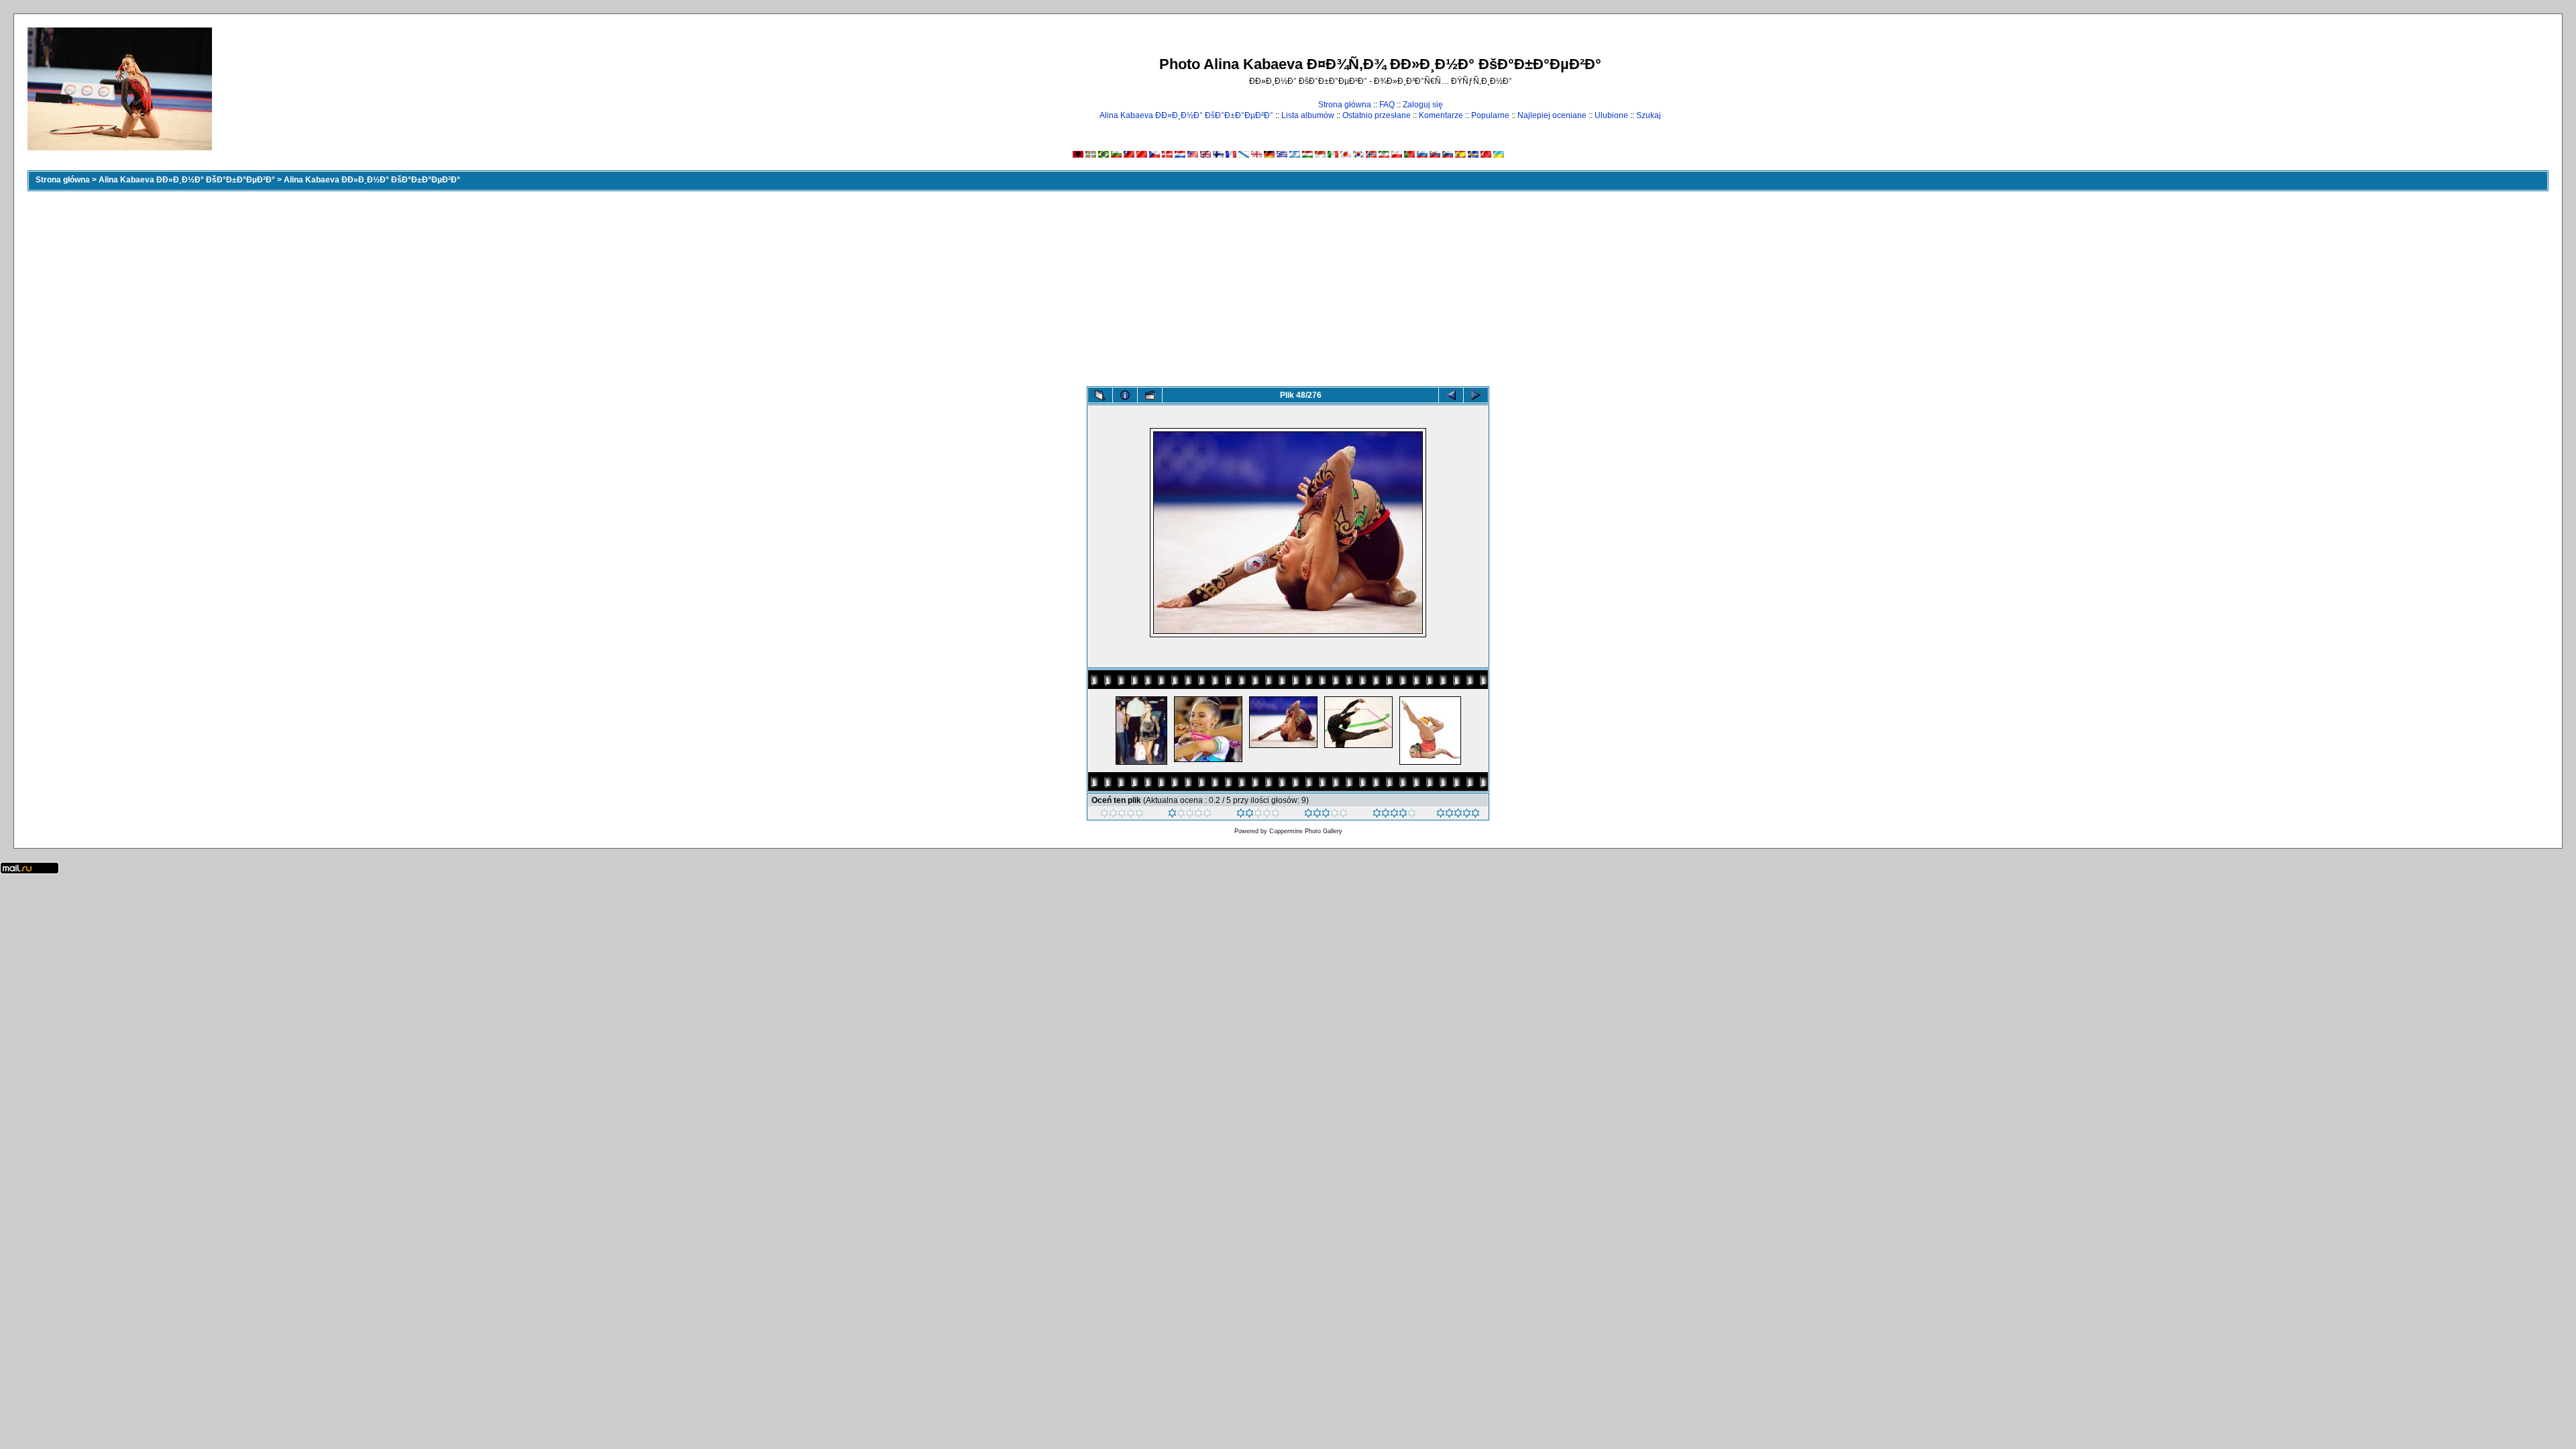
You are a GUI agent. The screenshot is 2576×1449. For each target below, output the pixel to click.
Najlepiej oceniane (1552, 115)
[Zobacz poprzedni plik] (1451, 395)
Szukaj (1649, 115)
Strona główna (1345, 105)
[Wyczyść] (1122, 815)
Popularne (1490, 115)
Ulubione (1611, 115)
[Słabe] (1190, 815)
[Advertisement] (1288, 286)
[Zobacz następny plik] (1476, 395)
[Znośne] (1258, 815)
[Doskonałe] (1394, 815)
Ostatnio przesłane (1377, 115)
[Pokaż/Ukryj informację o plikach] (1125, 395)
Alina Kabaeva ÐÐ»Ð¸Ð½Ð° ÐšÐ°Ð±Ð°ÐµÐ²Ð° (1186, 115)
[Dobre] (1326, 815)
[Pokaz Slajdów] (1150, 395)
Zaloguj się (1423, 105)
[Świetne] (1458, 815)
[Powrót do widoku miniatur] (1100, 395)
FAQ (1387, 105)
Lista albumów (1308, 115)
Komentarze (1441, 115)
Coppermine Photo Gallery (1306, 831)
